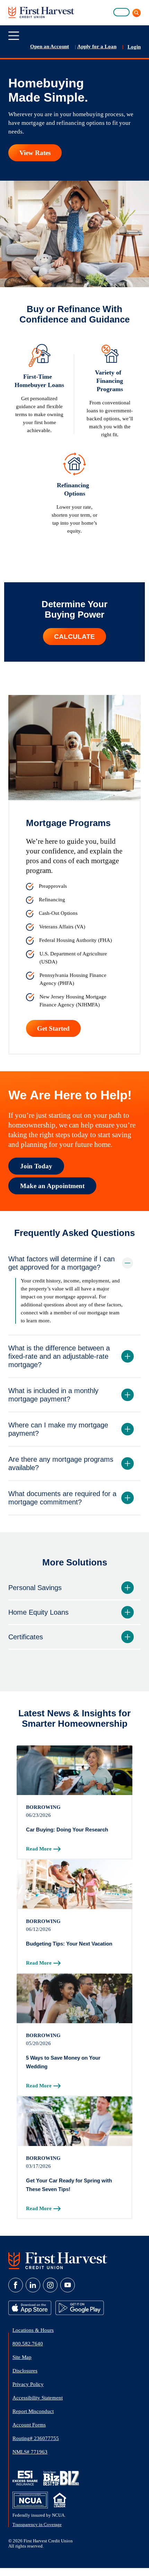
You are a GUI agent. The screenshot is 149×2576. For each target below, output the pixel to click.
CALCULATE (74, 637)
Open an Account (50, 46)
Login (134, 47)
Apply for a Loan (97, 46)
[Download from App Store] (30, 2308)
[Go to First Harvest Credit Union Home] (58, 2260)
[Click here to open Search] (135, 13)
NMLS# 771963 (30, 2452)
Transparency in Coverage (37, 2525)
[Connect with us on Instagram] (50, 2285)
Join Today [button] (36, 1166)
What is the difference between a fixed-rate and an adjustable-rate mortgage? (59, 1356)
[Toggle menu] (14, 36)
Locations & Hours (33, 2330)
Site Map (22, 2357)
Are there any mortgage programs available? (61, 1463)
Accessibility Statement (38, 2398)
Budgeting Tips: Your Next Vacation (69, 1944)
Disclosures (25, 2371)
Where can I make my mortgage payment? (58, 1429)
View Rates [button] (35, 153)
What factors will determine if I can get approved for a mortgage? (62, 1263)
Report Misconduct (33, 2411)
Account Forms (29, 2425)
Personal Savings (35, 1588)
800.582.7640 (28, 2344)
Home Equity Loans (38, 1612)
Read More (39, 1849)
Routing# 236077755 (36, 2438)
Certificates (26, 1637)
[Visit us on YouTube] (68, 2285)
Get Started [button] (53, 1028)
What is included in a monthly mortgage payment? (53, 1395)
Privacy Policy (28, 2384)
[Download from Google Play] (80, 2308)
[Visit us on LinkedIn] (33, 2285)
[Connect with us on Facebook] (16, 2285)
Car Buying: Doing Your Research (67, 1830)
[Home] (41, 12)
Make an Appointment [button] (52, 1186)
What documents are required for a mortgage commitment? (62, 1498)
